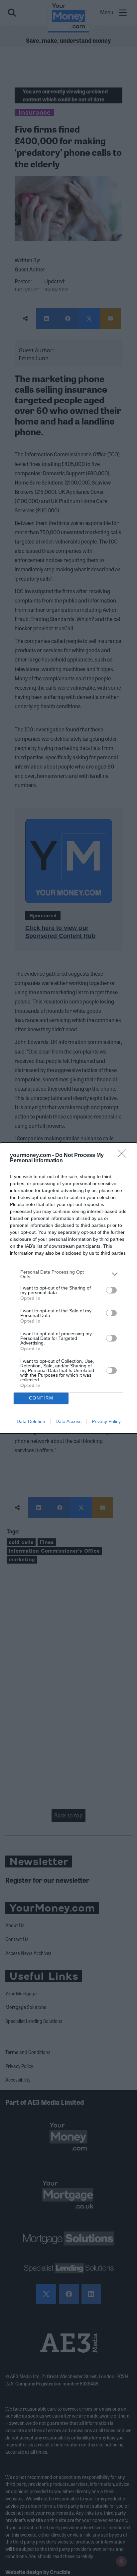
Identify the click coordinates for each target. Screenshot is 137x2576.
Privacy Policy (106, 1421)
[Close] (124, 1156)
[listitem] (68, 1274)
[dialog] (68, 1288)
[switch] (111, 1290)
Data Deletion (31, 1421)
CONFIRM (41, 1398)
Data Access (68, 1421)
